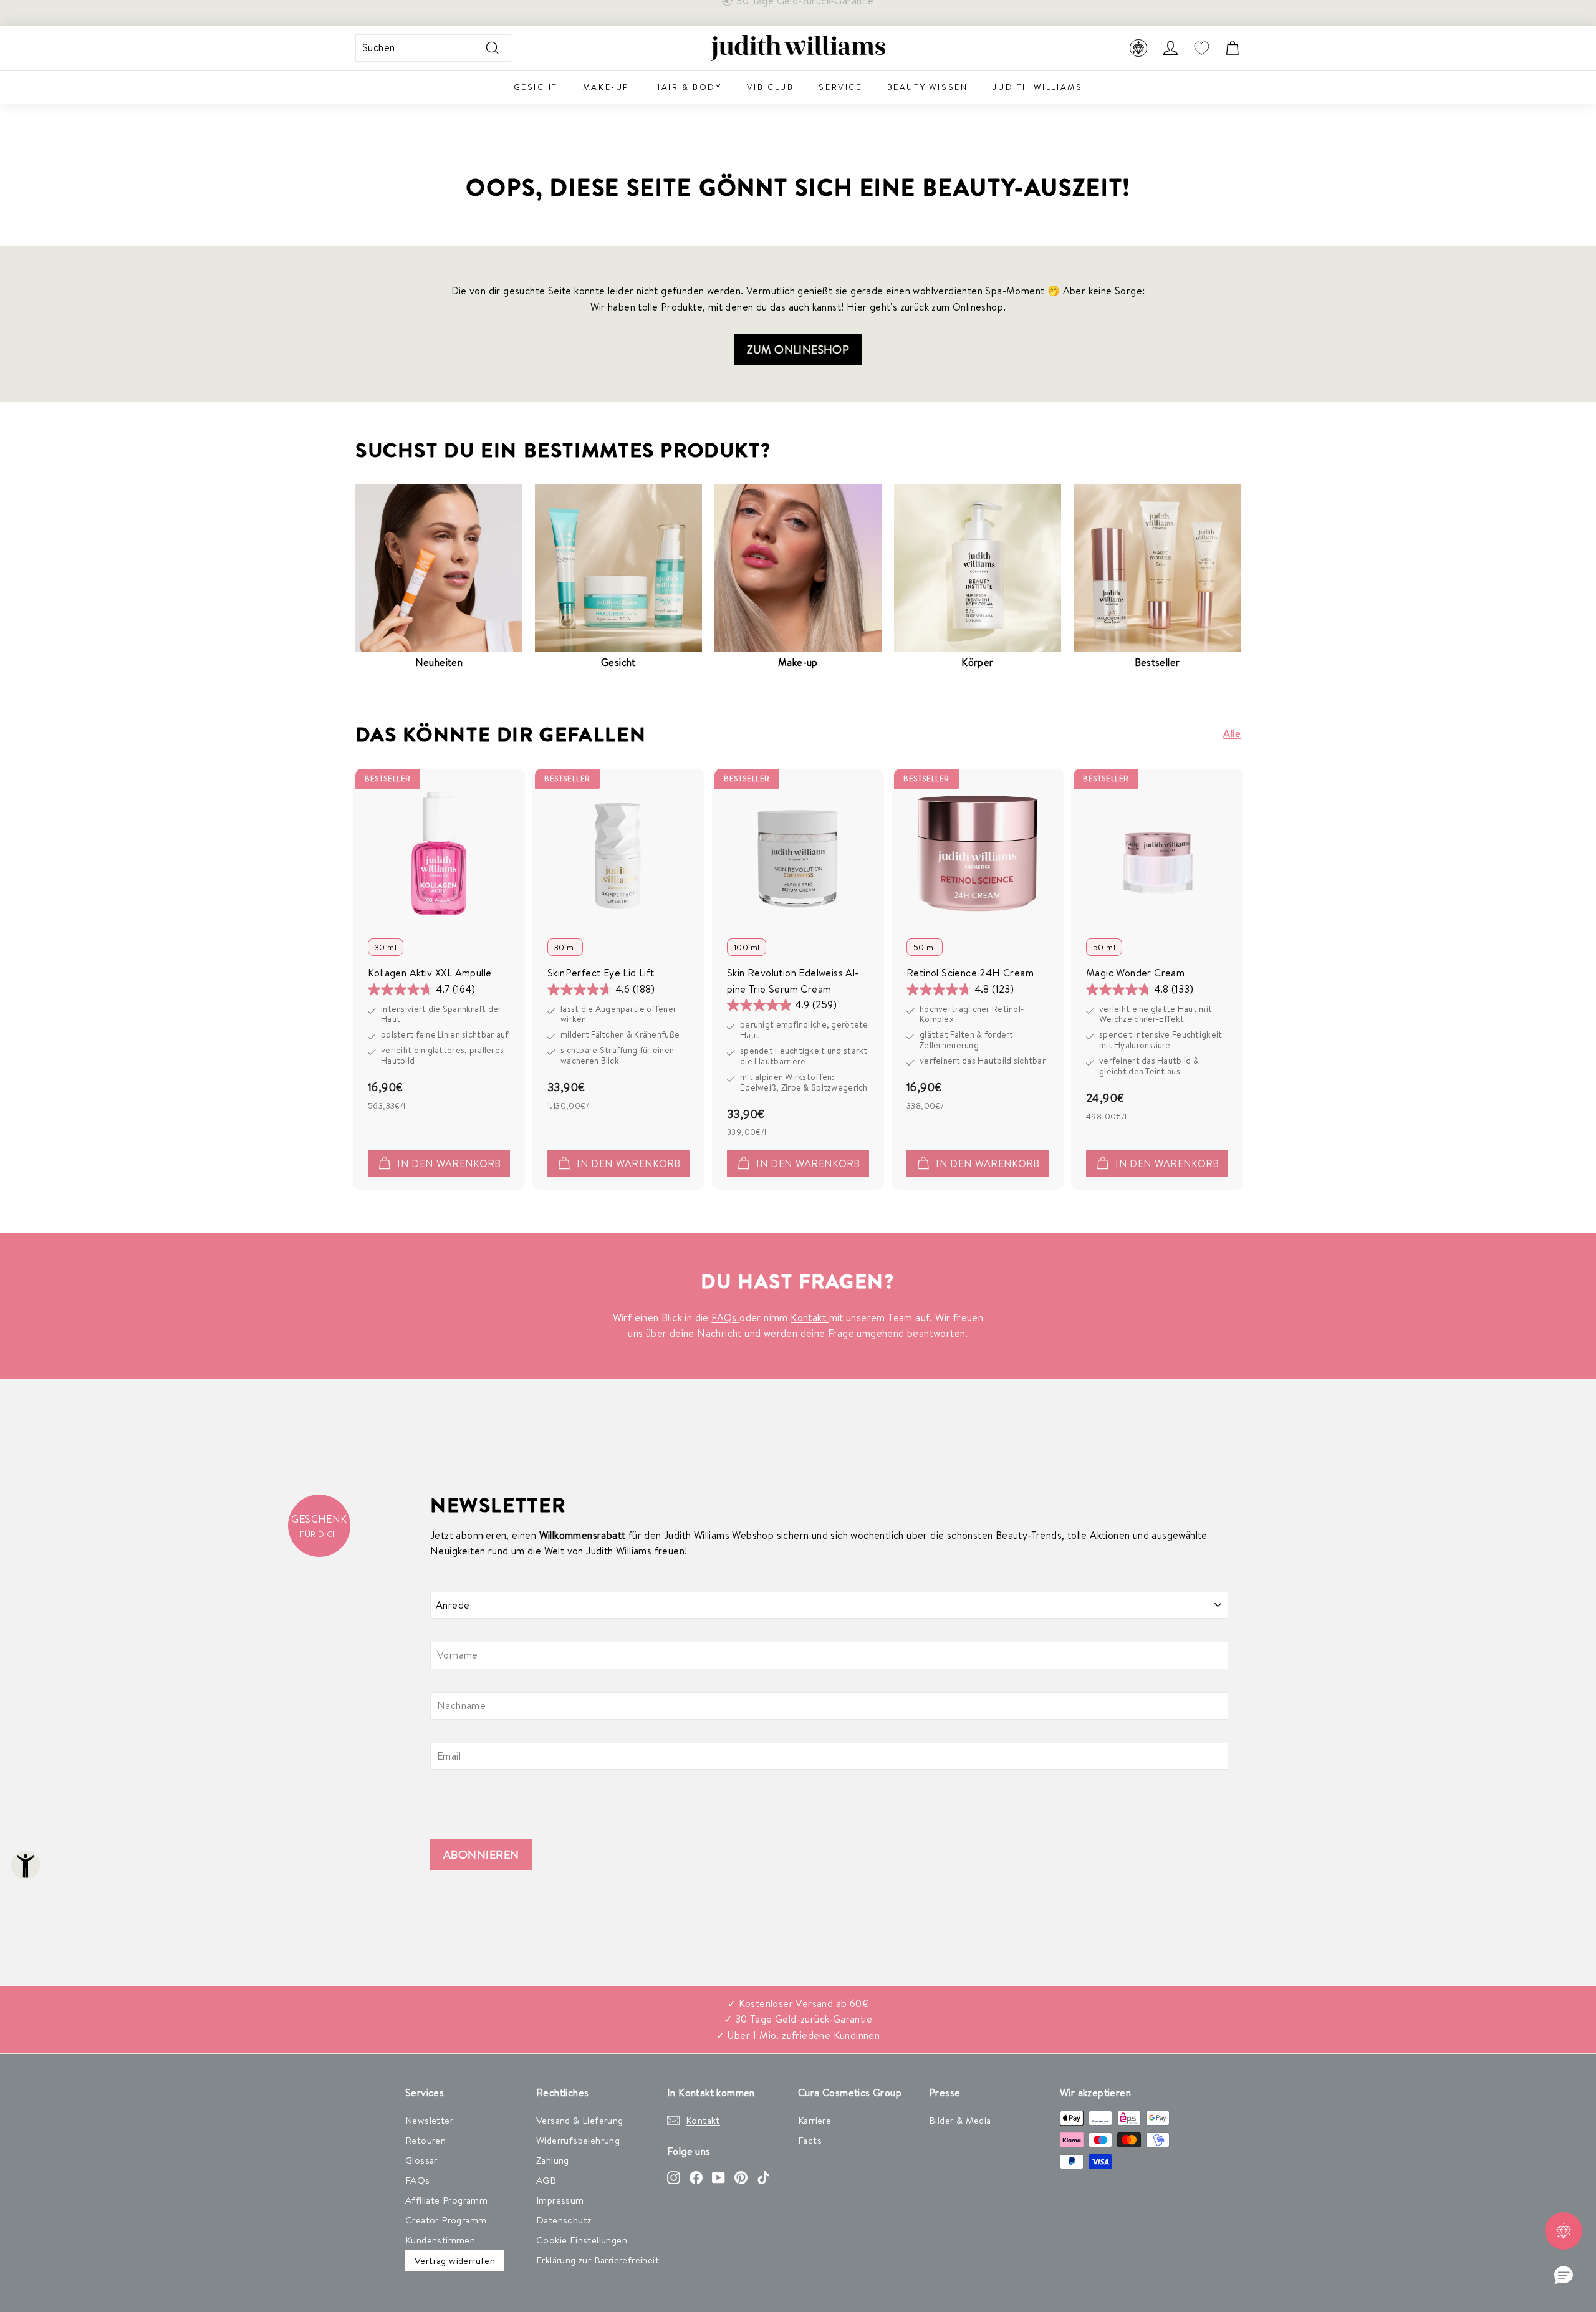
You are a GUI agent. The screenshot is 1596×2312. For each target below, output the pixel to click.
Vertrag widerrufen (455, 2261)
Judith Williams (1037, 87)
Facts (810, 2140)
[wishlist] (1201, 48)
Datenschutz (564, 2220)
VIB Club (771, 87)
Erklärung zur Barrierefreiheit (598, 2260)
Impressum (560, 2200)
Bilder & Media (960, 2120)
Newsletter (429, 2120)
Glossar (421, 2160)
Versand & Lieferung (580, 2120)
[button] (1564, 2276)
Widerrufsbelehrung (578, 2140)
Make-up (606, 87)
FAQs (725, 1317)
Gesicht (536, 87)
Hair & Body (688, 87)
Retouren (425, 2140)
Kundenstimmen (440, 2240)
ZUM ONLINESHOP (798, 349)
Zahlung (553, 2160)
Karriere (815, 2120)
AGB (546, 2180)
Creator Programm (446, 2220)
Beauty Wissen (928, 87)
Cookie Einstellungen (582, 2240)
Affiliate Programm (446, 2200)
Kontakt (810, 1317)
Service (840, 87)
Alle (1232, 733)
